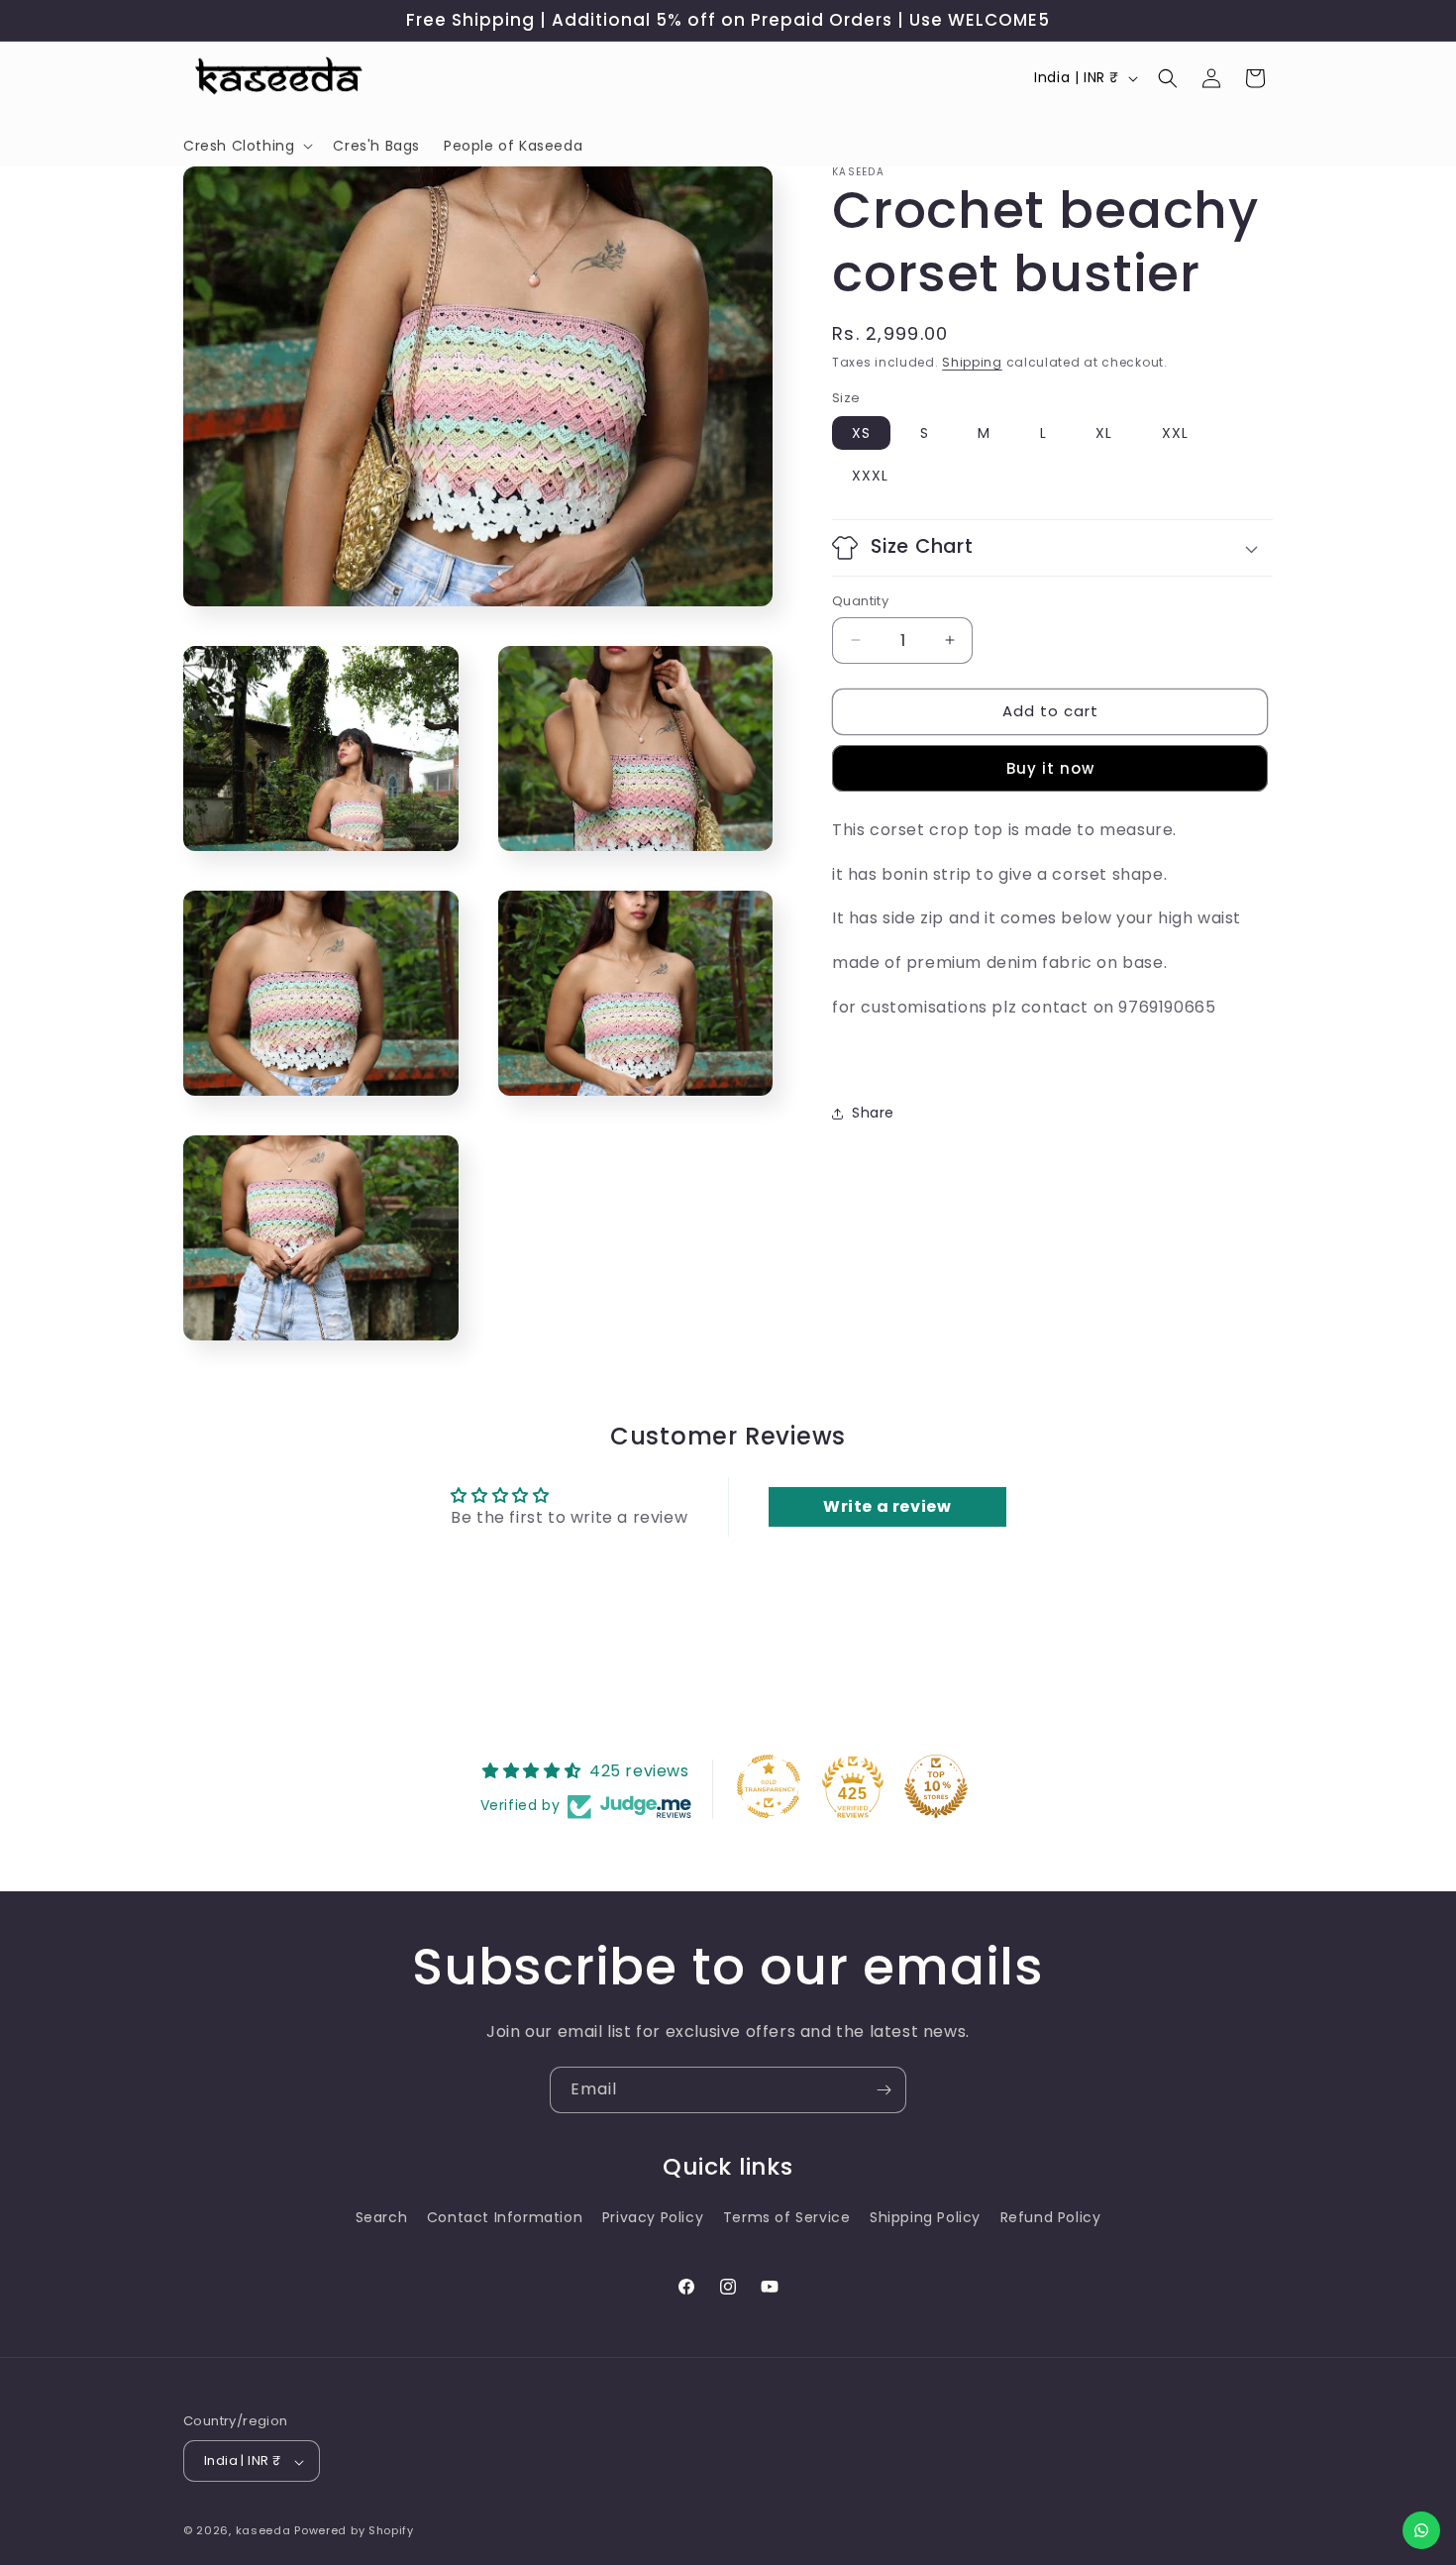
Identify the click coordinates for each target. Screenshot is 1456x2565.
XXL (1175, 433)
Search (382, 2218)
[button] (246, 146)
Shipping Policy (925, 2218)
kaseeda (263, 2531)
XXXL (870, 476)
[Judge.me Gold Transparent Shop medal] (769, 1786)
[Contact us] (1421, 2530)
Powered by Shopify (354, 2531)
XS (861, 433)
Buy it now (1050, 768)
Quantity (860, 601)
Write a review (887, 1506)
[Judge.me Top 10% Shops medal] (936, 1786)
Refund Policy (1051, 2218)
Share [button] (873, 1113)
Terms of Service (787, 2218)
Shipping (972, 362)
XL (1104, 433)
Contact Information (505, 2218)
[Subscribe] (884, 2090)
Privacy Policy (653, 2218)
